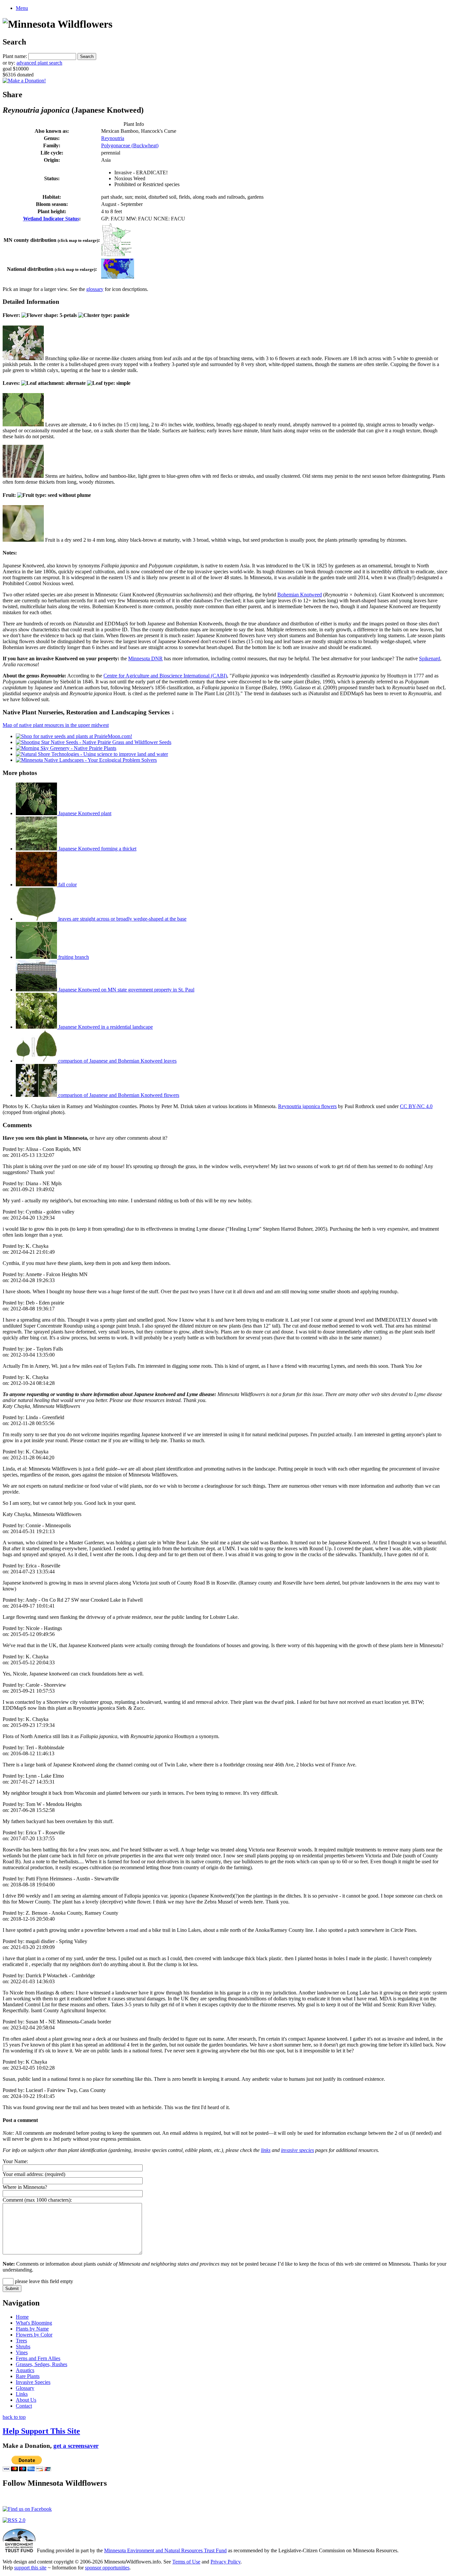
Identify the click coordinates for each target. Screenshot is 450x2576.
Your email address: (23, 2174)
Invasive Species (33, 2382)
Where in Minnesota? (25, 2187)
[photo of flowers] (23, 358)
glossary (95, 289)
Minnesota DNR (145, 658)
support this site (30, 2568)
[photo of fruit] (23, 540)
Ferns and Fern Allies (38, 2358)
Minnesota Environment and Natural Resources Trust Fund (165, 2550)
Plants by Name (32, 2329)
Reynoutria (113, 138)
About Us (26, 2400)
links (266, 2150)
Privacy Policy (225, 2562)
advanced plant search (39, 63)
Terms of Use (186, 2562)
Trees (21, 2341)
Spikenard (430, 658)
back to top (14, 2417)
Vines (22, 2352)
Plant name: (15, 56)
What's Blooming (34, 2323)
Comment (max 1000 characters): (37, 2200)
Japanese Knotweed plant (84, 813)
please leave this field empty (43, 2281)
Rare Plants (28, 2376)
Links (22, 2394)
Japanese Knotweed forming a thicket (97, 849)
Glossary (25, 2388)
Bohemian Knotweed (300, 595)
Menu (22, 8)
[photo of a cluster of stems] (23, 476)
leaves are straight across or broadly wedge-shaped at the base (122, 919)
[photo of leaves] (23, 425)
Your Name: (15, 2161)
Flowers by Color (34, 2335)
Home (22, 2317)
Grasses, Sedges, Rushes (42, 2364)
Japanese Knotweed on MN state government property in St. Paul (126, 990)
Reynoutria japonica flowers (307, 1106)
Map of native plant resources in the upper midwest (56, 725)
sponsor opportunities (107, 2568)
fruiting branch (73, 957)
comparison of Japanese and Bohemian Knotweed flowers (118, 1095)
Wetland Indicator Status (51, 219)
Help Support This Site (41, 2431)
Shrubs (23, 2347)
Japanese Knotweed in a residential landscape (105, 1027)
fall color (67, 885)
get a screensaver (76, 2446)
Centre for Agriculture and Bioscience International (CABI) (165, 676)
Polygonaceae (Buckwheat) (130, 145)
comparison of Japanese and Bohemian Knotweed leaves (117, 1061)
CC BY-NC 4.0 (416, 1106)
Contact (24, 2406)
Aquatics (25, 2370)
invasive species (297, 2150)
